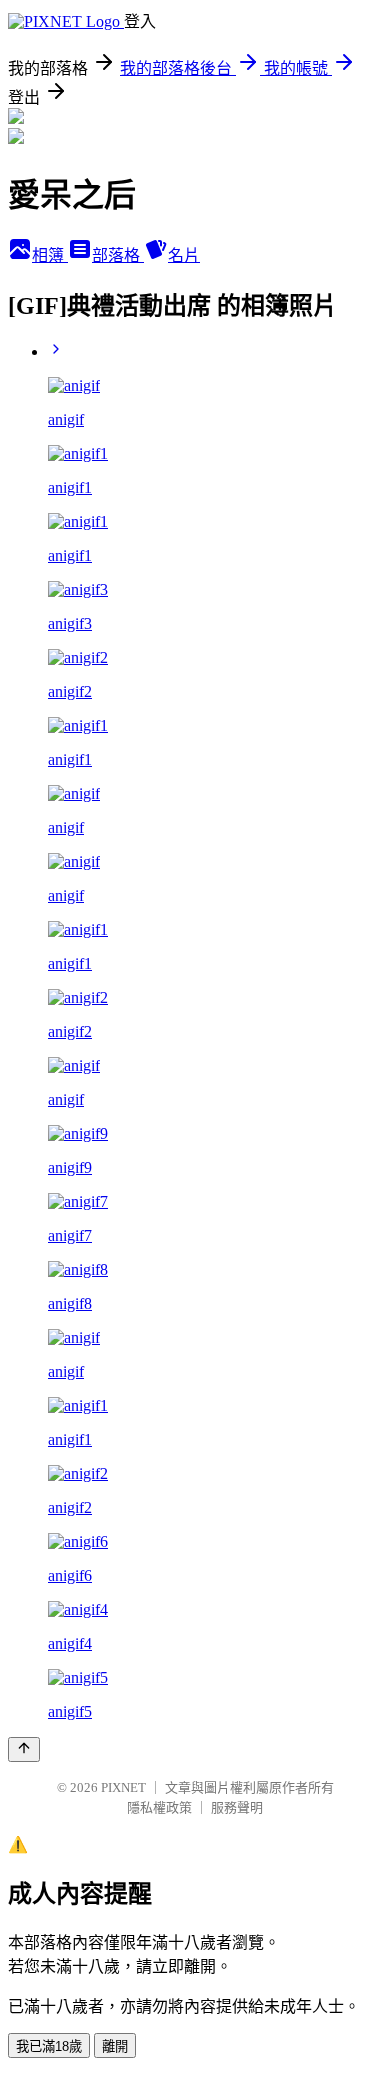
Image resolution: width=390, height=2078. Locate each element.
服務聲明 (237, 1807)
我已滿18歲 (49, 2046)
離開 (115, 2046)
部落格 (118, 255)
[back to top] (24, 1749)
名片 (184, 255)
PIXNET (123, 1787)
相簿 (50, 255)
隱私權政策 (159, 1807)
